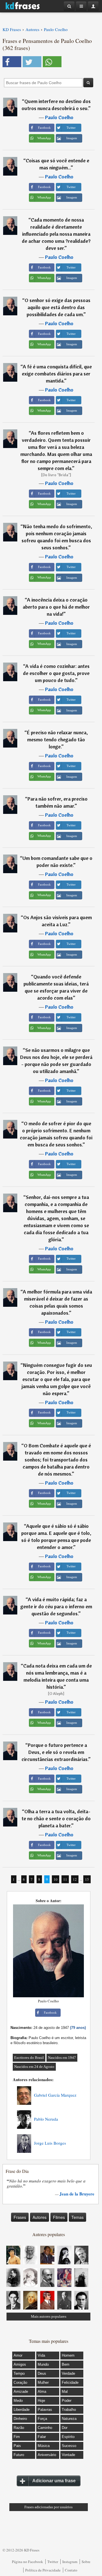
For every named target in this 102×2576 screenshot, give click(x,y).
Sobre (86, 2562)
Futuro (19, 2455)
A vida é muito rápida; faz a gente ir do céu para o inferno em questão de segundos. (56, 1606)
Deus (42, 2373)
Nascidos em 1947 (62, 2058)
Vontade (68, 2455)
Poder (67, 2401)
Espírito (68, 2437)
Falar (42, 2437)
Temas (77, 2217)
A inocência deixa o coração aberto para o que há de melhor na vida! (56, 607)
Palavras (45, 2410)
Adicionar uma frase (54, 2481)
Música (44, 2446)
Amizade (21, 2392)
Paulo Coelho (59, 117)
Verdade (68, 2373)
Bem (66, 2364)
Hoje (41, 2401)
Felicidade (70, 2382)
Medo (18, 2401)
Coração (20, 2382)
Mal (65, 2392)
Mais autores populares (49, 2316)
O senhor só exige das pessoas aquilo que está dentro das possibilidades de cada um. (58, 307)
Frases (20, 2217)
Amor (18, 2355)
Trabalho (69, 2410)
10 (56, 1879)
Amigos (20, 2364)
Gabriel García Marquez (55, 2095)
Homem (68, 2355)
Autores (40, 2217)
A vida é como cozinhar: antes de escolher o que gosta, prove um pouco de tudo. (56, 673)
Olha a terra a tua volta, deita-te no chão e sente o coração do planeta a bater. (56, 1818)
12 (75, 1879)
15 (87, 1879)
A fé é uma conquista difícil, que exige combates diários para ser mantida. (57, 374)
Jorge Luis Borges (50, 2143)
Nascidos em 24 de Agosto (34, 2067)
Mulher (43, 2382)
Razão (19, 2428)
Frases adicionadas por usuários (48, 2507)
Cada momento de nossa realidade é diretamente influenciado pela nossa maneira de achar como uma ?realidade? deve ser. (56, 234)
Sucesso (69, 2446)
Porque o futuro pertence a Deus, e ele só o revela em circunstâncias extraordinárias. (55, 1752)
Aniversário (47, 2455)
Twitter (53, 2562)
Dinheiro (20, 2419)
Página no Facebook (27, 2562)
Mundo (43, 2364)
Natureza (69, 2419)
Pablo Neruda (46, 2119)
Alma (42, 2392)
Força (42, 2419)
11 (65, 1879)
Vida (41, 2355)
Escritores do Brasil (29, 2058)
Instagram (70, 2562)
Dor (65, 2428)
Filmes (59, 2217)
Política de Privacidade (43, 2570)
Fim (17, 2437)
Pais (17, 2446)
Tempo (19, 2373)
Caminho (45, 2428)
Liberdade (22, 2410)
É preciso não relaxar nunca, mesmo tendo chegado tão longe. (57, 739)
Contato (71, 2570)
